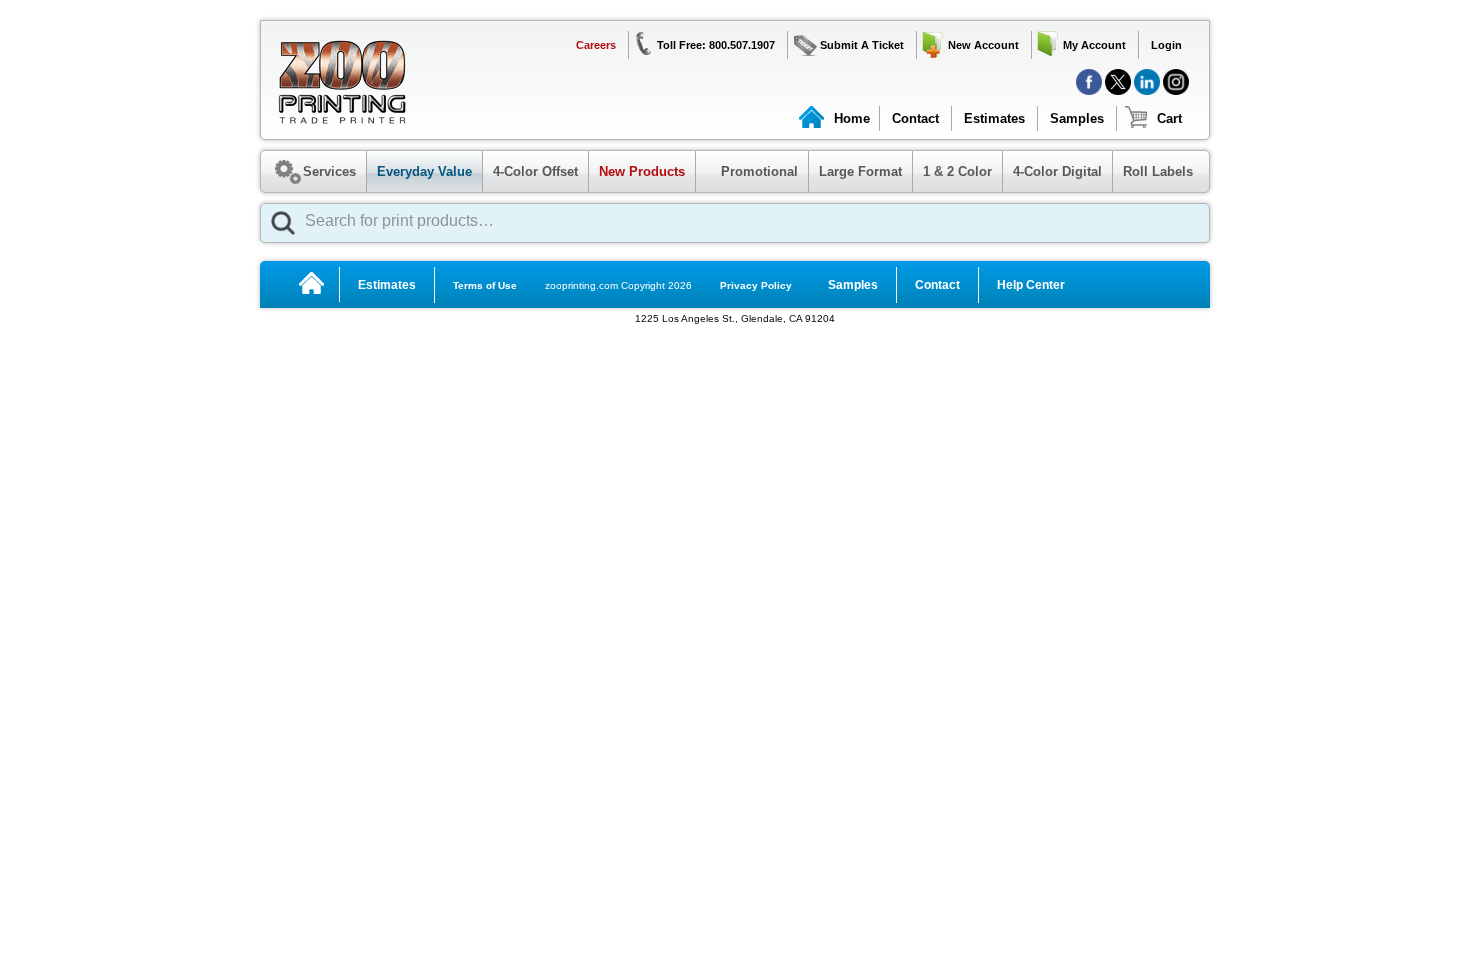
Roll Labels (1158, 171)
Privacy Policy (756, 285)
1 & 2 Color (957, 171)
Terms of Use (485, 285)
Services (329, 171)
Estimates (994, 118)
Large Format (860, 171)
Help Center (1031, 285)
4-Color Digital (1057, 171)
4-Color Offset (535, 171)
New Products (642, 171)
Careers (596, 45)
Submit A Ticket (862, 45)
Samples (1077, 118)
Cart (1169, 118)
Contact (915, 118)
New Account (983, 45)
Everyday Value (424, 171)
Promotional (749, 171)
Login (1166, 45)
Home (852, 118)
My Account (1094, 45)
